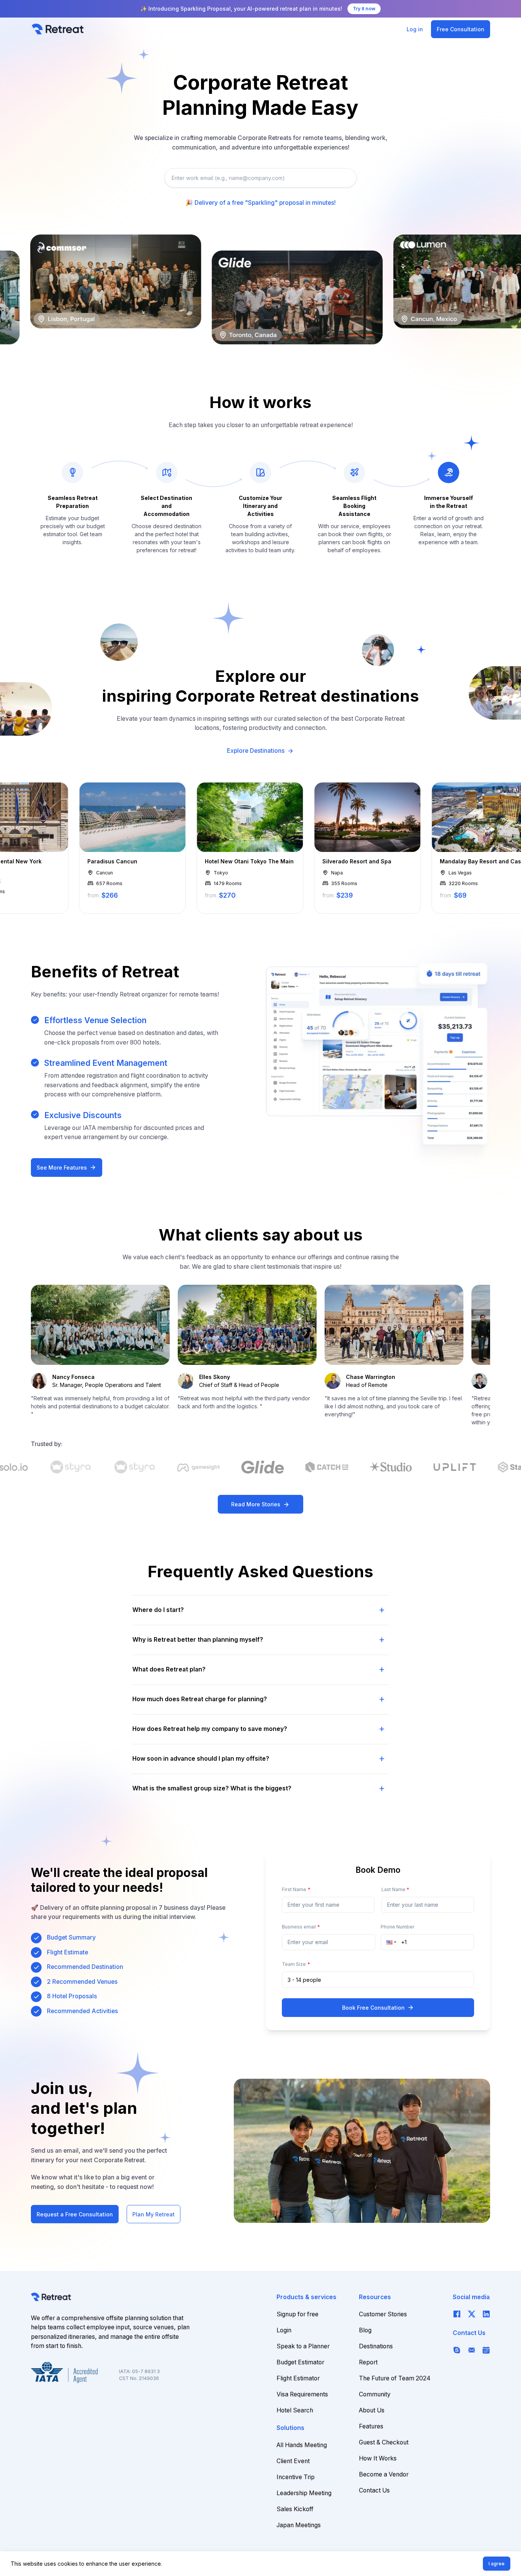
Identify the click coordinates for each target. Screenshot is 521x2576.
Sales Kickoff (295, 2509)
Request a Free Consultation (75, 2214)
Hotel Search (295, 2410)
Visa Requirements (302, 2394)
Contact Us (374, 2490)
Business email (301, 1927)
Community (375, 2394)
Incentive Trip (296, 2477)
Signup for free (297, 2314)
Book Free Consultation (378, 2007)
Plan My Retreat (154, 2214)
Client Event (293, 2461)
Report (368, 2362)
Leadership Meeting (304, 2493)
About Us (372, 2410)
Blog (365, 2330)
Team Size (296, 1964)
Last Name (396, 1889)
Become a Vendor (384, 2474)
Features (371, 2426)
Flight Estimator (298, 2378)
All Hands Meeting (302, 2445)
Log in (415, 29)
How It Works (378, 2458)
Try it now (364, 9)
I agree (497, 2564)
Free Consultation (461, 29)
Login (284, 2330)
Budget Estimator (300, 2362)
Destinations (376, 2346)
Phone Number (398, 1927)
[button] (394, 1942)
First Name (296, 1889)
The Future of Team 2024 (395, 2378)
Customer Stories (383, 2314)
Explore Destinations (260, 751)
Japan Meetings (299, 2525)
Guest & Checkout (384, 2442)
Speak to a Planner (303, 2346)
